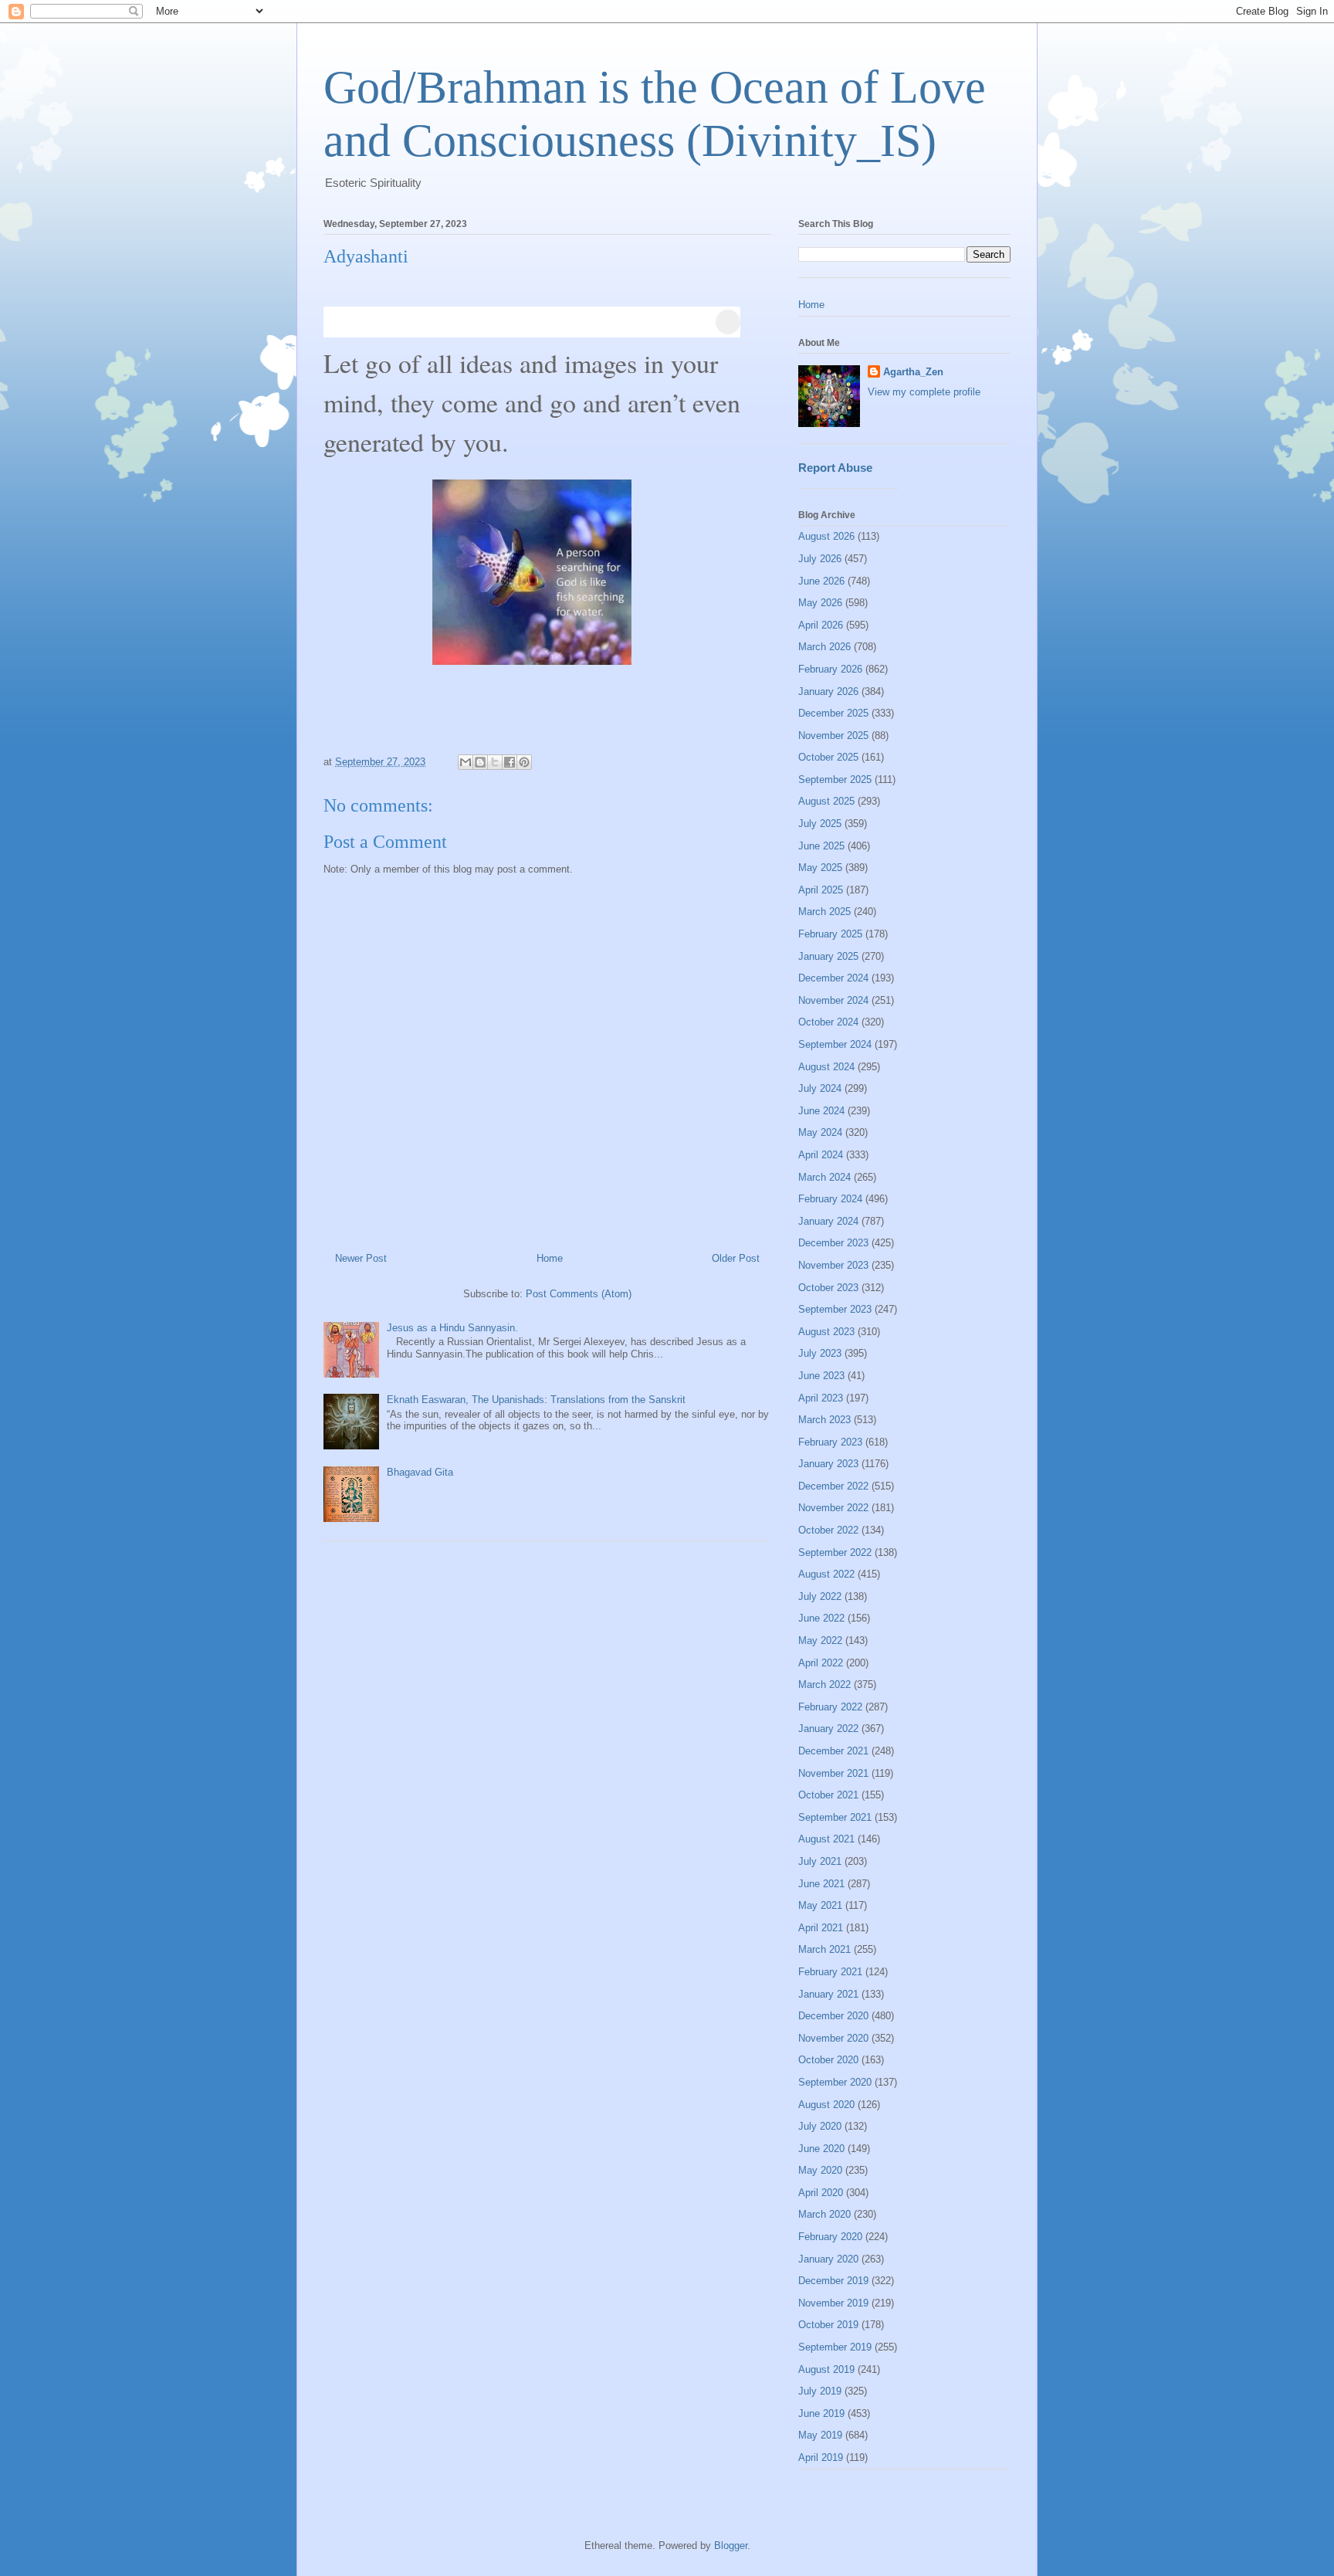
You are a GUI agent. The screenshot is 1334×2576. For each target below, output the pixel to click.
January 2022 (828, 1729)
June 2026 (821, 581)
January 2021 (828, 1994)
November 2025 (833, 736)
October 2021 (828, 1795)
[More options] (728, 322)
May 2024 (820, 1132)
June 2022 (821, 1618)
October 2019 (828, 2325)
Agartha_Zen (913, 372)
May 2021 (820, 1905)
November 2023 (833, 1265)
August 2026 (826, 536)
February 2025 (830, 934)
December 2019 (833, 2281)
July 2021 (820, 1861)
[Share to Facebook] (510, 762)
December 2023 (833, 1243)
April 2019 (821, 2457)
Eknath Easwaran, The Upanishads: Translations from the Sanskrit (536, 1400)
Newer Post (361, 1258)
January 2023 (828, 1464)
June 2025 (821, 846)
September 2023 (835, 1309)
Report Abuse (835, 468)
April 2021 (821, 1928)
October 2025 (828, 757)
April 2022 (821, 1663)
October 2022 (828, 1530)
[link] (532, 322)
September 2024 (835, 1044)
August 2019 (826, 2369)
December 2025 (833, 713)
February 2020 (830, 2237)
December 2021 (833, 1751)
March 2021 (824, 1949)
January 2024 (828, 1221)
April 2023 (821, 1398)
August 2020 (826, 2105)
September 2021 (835, 1817)
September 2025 (835, 780)
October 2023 (828, 1288)
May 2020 (820, 2170)
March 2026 (824, 647)
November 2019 (833, 2303)
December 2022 (833, 1486)
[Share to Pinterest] (524, 762)
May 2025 (820, 868)
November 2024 (833, 1000)
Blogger (731, 2545)
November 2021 (833, 1773)
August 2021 (826, 1839)
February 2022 (830, 1707)
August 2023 (826, 1332)
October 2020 (828, 2060)
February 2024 (830, 1199)
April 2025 (821, 890)
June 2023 (821, 1376)
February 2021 (830, 1972)
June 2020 (821, 2149)
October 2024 (828, 1022)
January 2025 (828, 956)
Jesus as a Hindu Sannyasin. (452, 1328)
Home (550, 1258)
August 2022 (826, 1574)
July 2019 (820, 2391)
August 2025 (826, 801)
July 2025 (820, 824)
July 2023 (820, 1353)
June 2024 (821, 1111)
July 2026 (820, 559)
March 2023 (824, 1420)
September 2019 (835, 2347)
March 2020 (824, 2214)
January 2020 (828, 2259)
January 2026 (828, 691)
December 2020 (833, 2016)
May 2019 (820, 2435)
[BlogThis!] (480, 762)
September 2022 (835, 1552)
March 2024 (824, 1177)
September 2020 (835, 2082)
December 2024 (833, 978)
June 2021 (821, 1884)
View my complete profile (924, 392)
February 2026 (830, 669)
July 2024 (820, 1088)
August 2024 (826, 1067)
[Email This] (466, 762)
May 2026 (820, 603)
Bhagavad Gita (420, 1472)
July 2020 (820, 2126)
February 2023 (830, 1442)
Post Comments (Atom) (579, 1294)
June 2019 (821, 2413)
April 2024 (821, 1155)
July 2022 (820, 1596)
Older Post (736, 1258)
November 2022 (833, 1508)
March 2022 (824, 1685)
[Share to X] (495, 762)
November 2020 (833, 2038)
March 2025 (824, 912)
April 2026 (821, 625)
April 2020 (821, 2193)
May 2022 (820, 1641)
